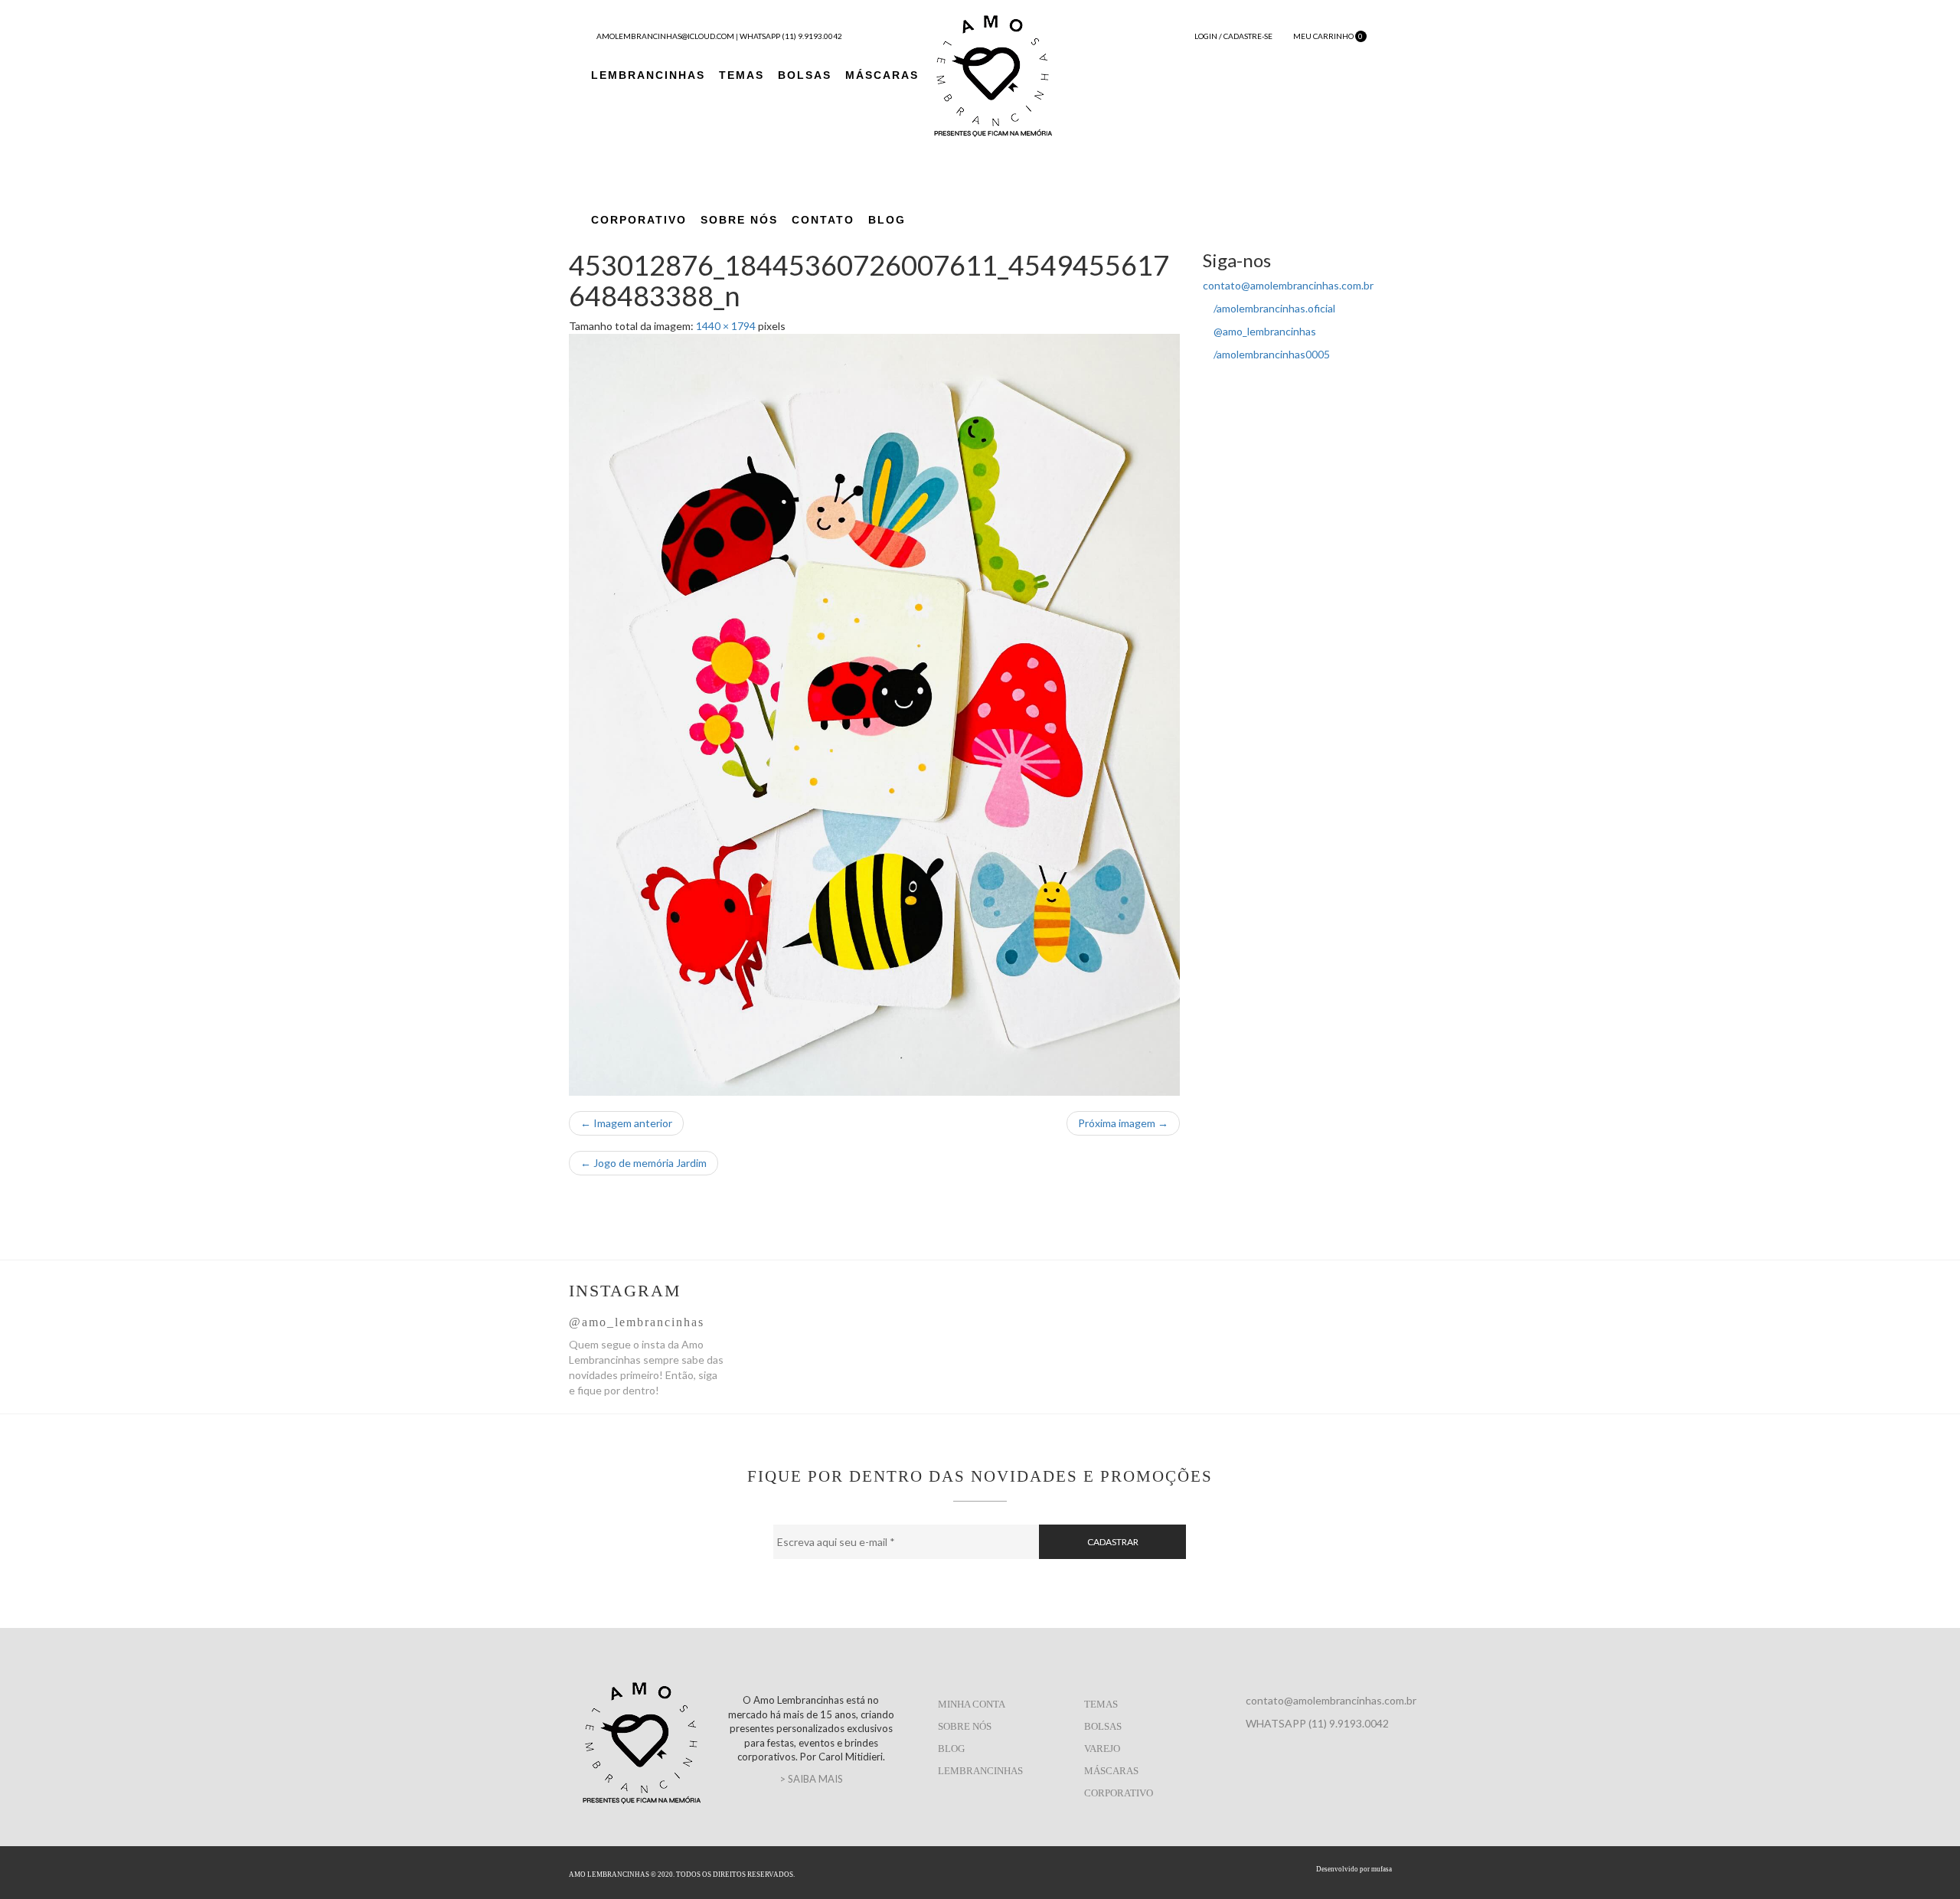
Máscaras (882, 75)
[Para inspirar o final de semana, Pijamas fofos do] (1164, 1317)
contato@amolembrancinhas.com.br (1288, 285)
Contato (823, 220)
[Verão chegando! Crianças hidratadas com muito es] (856, 1317)
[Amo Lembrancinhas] (993, 74)
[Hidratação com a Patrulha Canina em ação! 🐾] (1010, 1317)
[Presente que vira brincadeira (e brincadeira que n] (1318, 1317)
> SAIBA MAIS (811, 1779)
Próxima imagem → (1123, 1123)
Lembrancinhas (648, 75)
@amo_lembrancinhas (1264, 331)
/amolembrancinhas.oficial (1273, 308)
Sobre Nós (739, 220)
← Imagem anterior (626, 1123)
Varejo (1102, 1749)
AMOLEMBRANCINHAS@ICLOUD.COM (665, 36)
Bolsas (805, 75)
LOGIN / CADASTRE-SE (1233, 36)
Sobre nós (965, 1726)
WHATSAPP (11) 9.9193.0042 (791, 36)
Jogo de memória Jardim (644, 1163)
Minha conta (972, 1704)
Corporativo (639, 220)
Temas (742, 75)
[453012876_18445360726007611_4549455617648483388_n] (875, 715)
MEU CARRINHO (1328, 36)
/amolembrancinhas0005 (1271, 354)
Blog (887, 220)
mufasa (1382, 1869)
